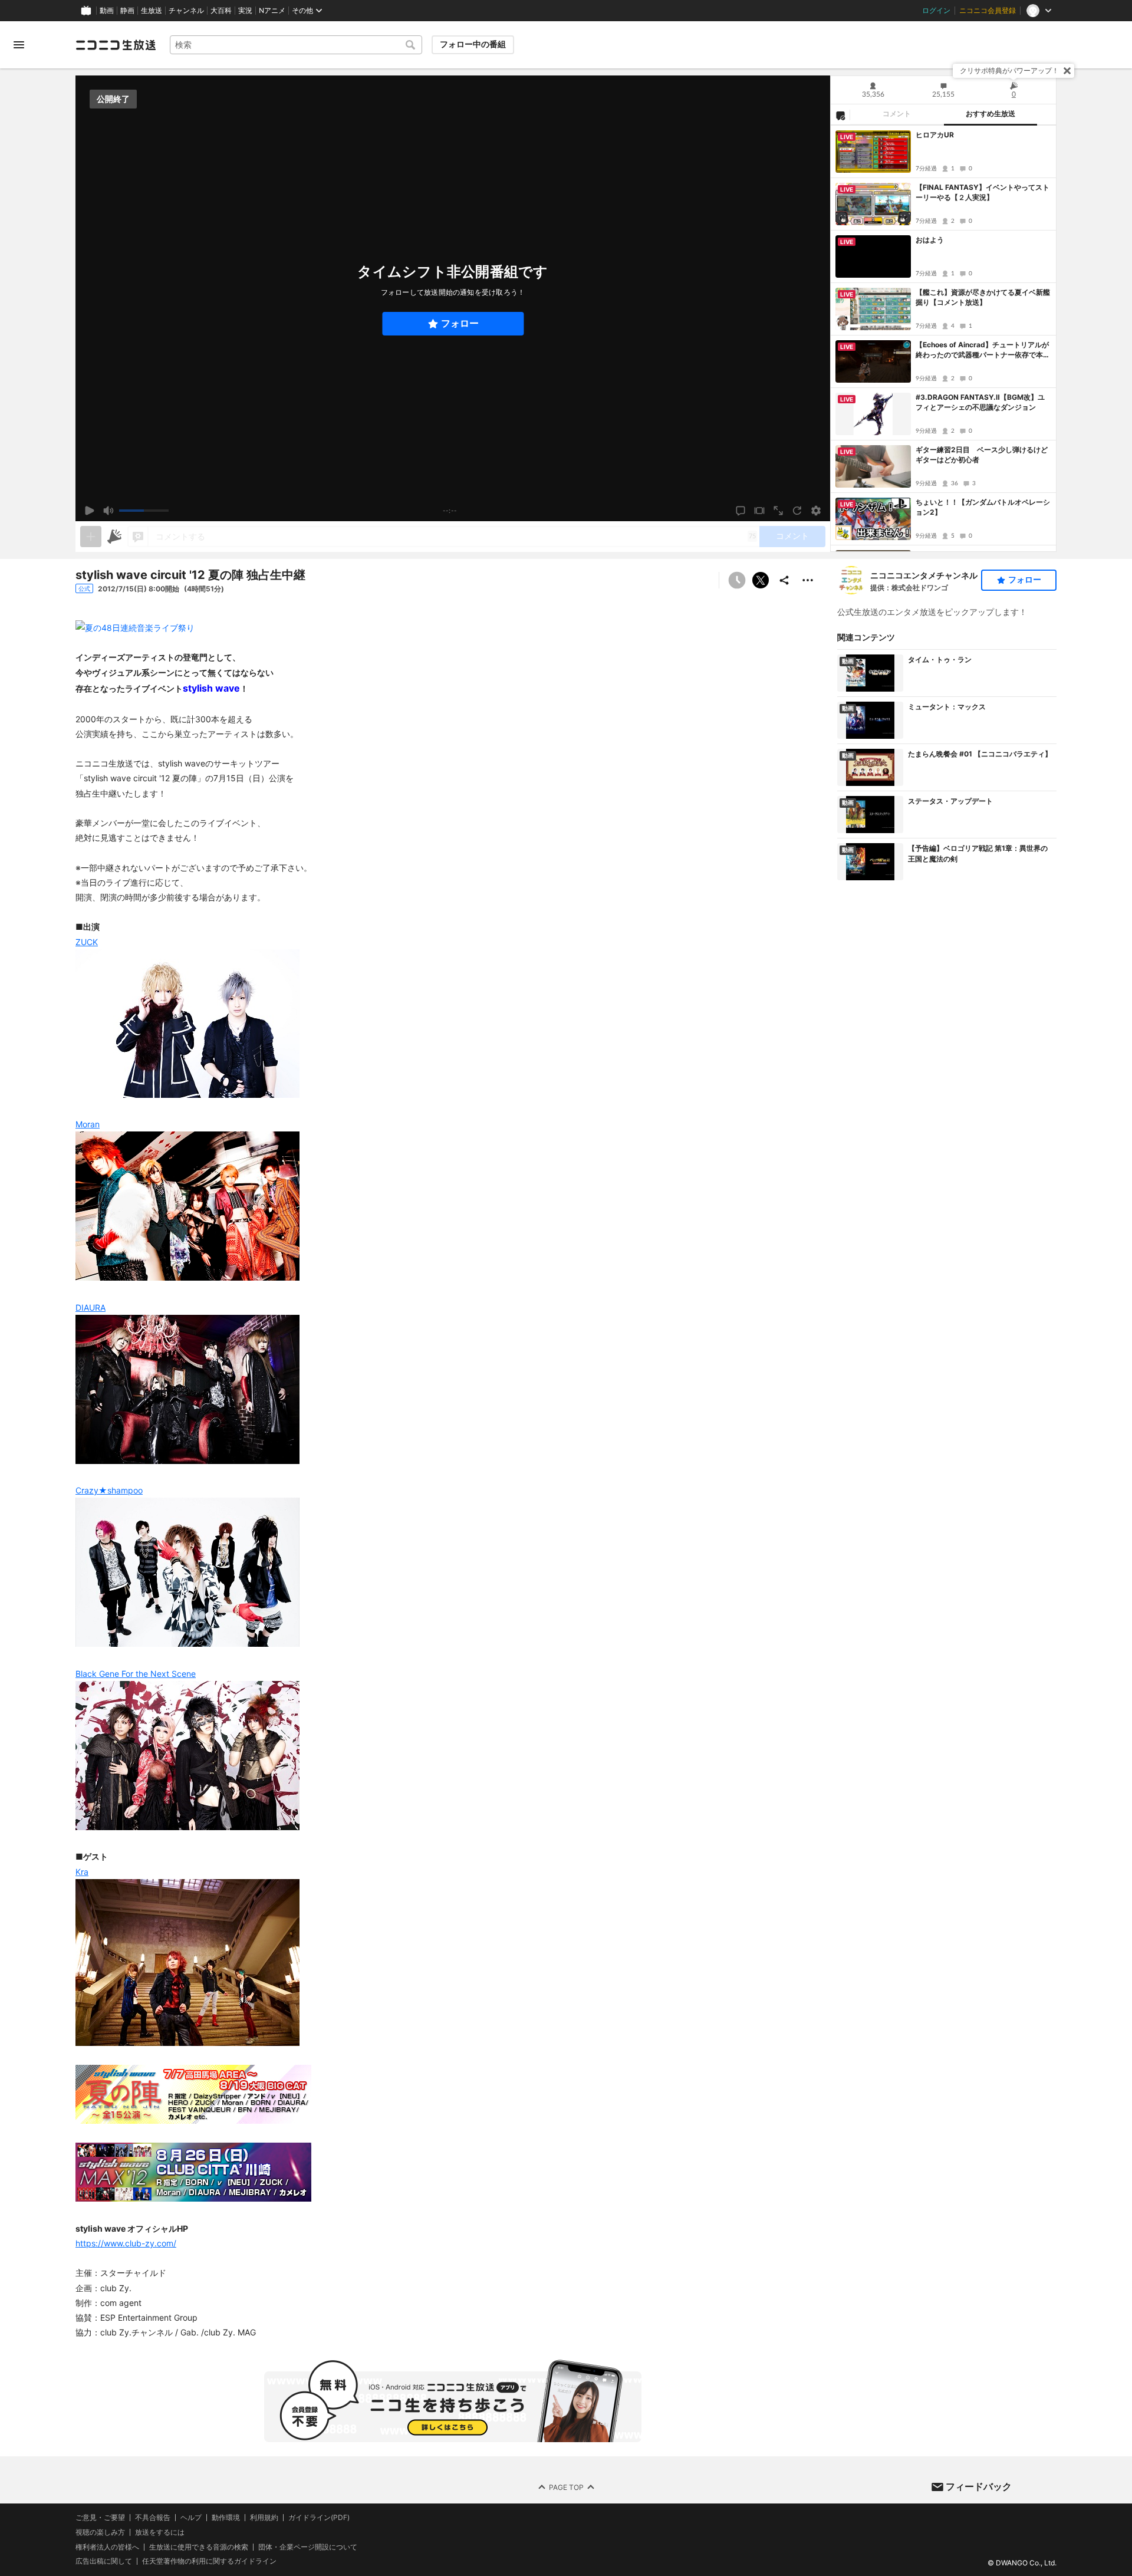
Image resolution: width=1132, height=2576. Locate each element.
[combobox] (296, 45)
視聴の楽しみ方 (100, 2531)
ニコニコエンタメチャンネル (924, 575)
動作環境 (226, 2518)
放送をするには (160, 2532)
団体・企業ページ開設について (308, 2547)
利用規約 (264, 2518)
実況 (245, 11)
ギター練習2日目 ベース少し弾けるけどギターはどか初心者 (982, 455)
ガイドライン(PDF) (319, 2518)
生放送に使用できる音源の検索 (199, 2547)
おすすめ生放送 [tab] (990, 114)
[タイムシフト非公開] (737, 580)
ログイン (936, 11)
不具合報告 (153, 2518)
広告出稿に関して (104, 2561)
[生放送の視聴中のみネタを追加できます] (91, 537)
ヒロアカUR (935, 135)
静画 (127, 11)
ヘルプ (191, 2518)
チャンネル (186, 11)
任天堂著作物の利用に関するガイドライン (209, 2561)
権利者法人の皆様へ (107, 2546)
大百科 (221, 11)
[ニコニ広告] (114, 537)
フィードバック (979, 2486)
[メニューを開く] (19, 45)
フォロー (460, 323)
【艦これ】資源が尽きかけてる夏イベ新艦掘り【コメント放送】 (983, 297)
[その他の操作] (808, 580)
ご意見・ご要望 (100, 2517)
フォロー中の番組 (473, 44)
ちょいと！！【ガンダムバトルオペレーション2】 (983, 507)
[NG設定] (840, 115)
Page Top (566, 2487)
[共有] (784, 580)
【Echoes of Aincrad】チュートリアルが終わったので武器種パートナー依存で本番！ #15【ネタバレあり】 (982, 350)
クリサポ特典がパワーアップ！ (1009, 70)
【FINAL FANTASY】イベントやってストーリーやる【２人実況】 (983, 192)
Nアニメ (272, 11)
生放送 (152, 11)
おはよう (930, 240)
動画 (107, 11)
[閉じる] (1067, 71)
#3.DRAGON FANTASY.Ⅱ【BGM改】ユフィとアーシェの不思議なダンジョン (980, 402)
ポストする (761, 580)
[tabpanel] (943, 338)
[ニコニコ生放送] (116, 45)
